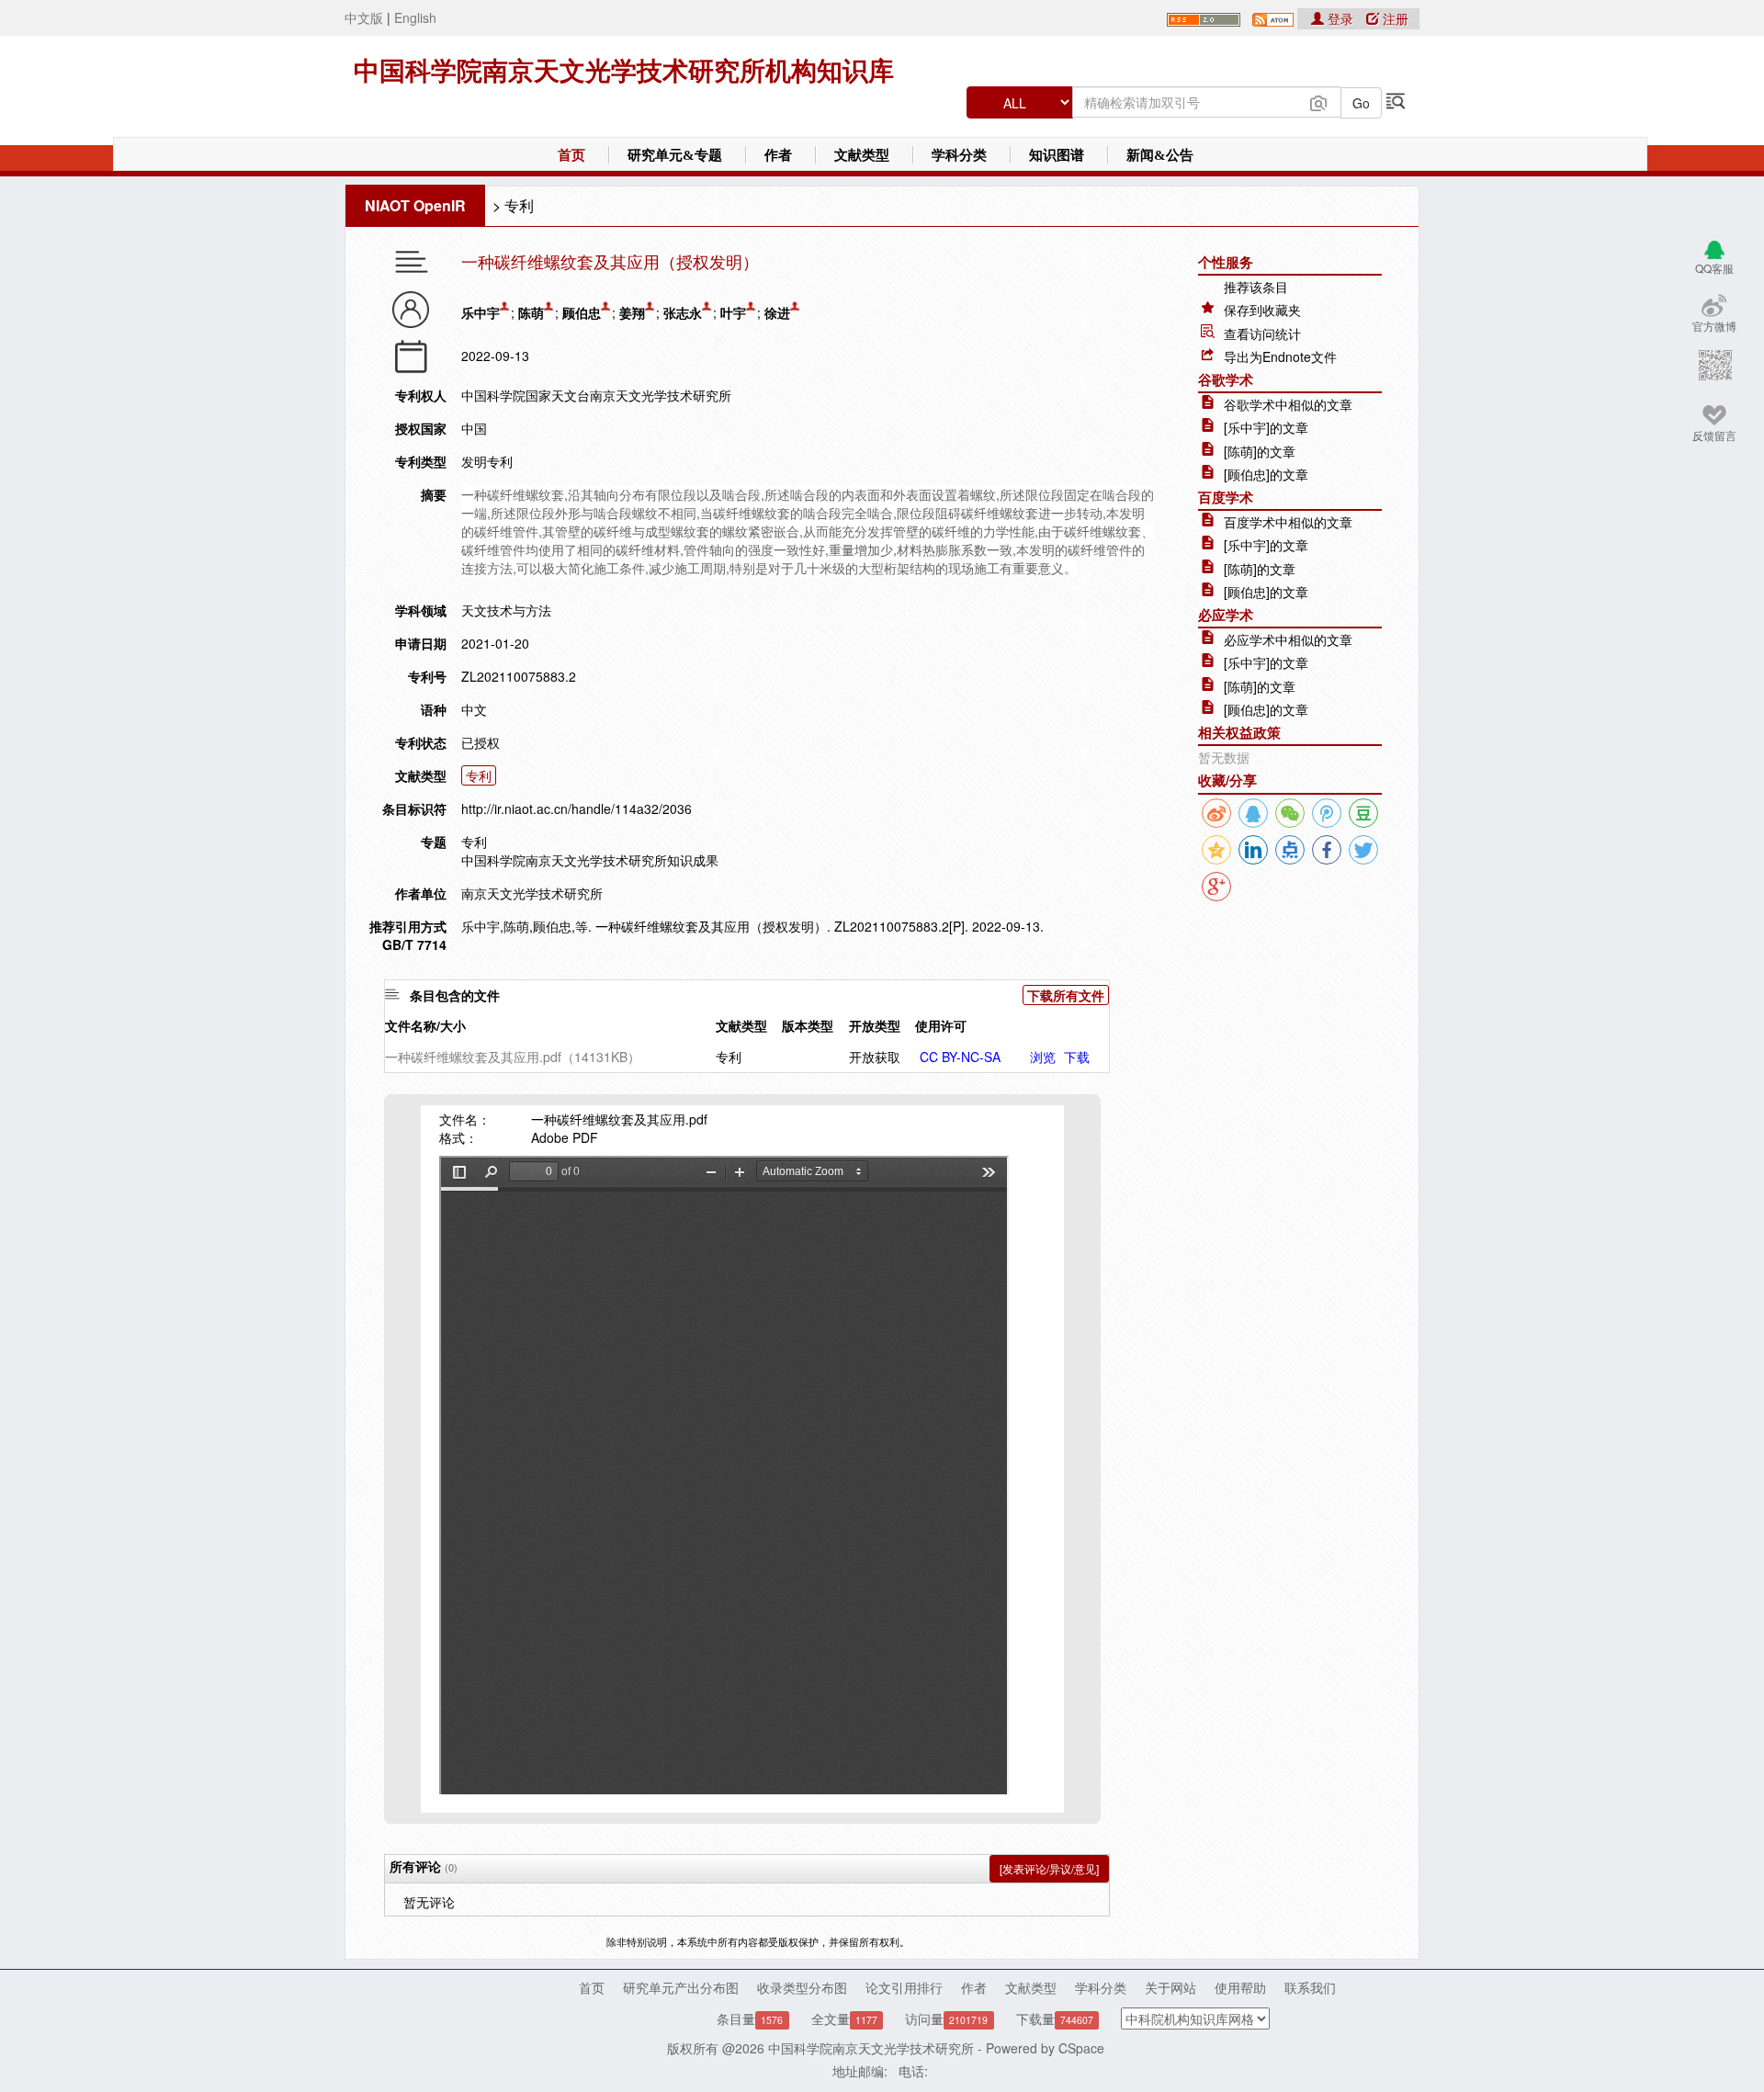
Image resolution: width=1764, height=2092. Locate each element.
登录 (1340, 18)
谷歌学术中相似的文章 (1288, 404)
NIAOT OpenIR (415, 205)
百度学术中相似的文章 (1288, 522)
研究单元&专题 (675, 155)
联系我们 (1310, 1987)
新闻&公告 (1160, 155)
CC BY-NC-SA (960, 1057)
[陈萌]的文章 (1260, 451)
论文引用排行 (904, 1987)
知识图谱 (1057, 155)
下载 (1077, 1057)
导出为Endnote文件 (1280, 356)
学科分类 (959, 155)
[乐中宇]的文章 (1266, 427)
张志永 (683, 312)
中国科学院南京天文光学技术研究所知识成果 (590, 860)
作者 (778, 155)
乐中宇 (481, 312)
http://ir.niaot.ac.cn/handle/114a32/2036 (577, 809)
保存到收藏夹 (1262, 310)
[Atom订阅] (1273, 17)
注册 (1394, 18)
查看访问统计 (1262, 334)
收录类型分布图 (802, 1987)
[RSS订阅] (1204, 17)
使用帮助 (1240, 1987)
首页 (571, 155)
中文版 (364, 17)
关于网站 (1170, 1987)
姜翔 (632, 312)
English (415, 17)
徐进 (777, 312)
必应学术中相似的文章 (1288, 639)
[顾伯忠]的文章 (1266, 474)
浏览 (1043, 1057)
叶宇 (733, 312)
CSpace (1081, 2048)
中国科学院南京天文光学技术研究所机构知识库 (624, 71)
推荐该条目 (1256, 287)
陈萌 (531, 312)
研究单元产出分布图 (681, 1987)
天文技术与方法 (506, 610)
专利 (519, 205)
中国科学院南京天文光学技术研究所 (871, 2048)
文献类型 (862, 155)
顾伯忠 (582, 312)
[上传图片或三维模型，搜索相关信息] (1318, 101)
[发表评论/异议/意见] (1049, 1868)
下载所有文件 (1066, 995)
